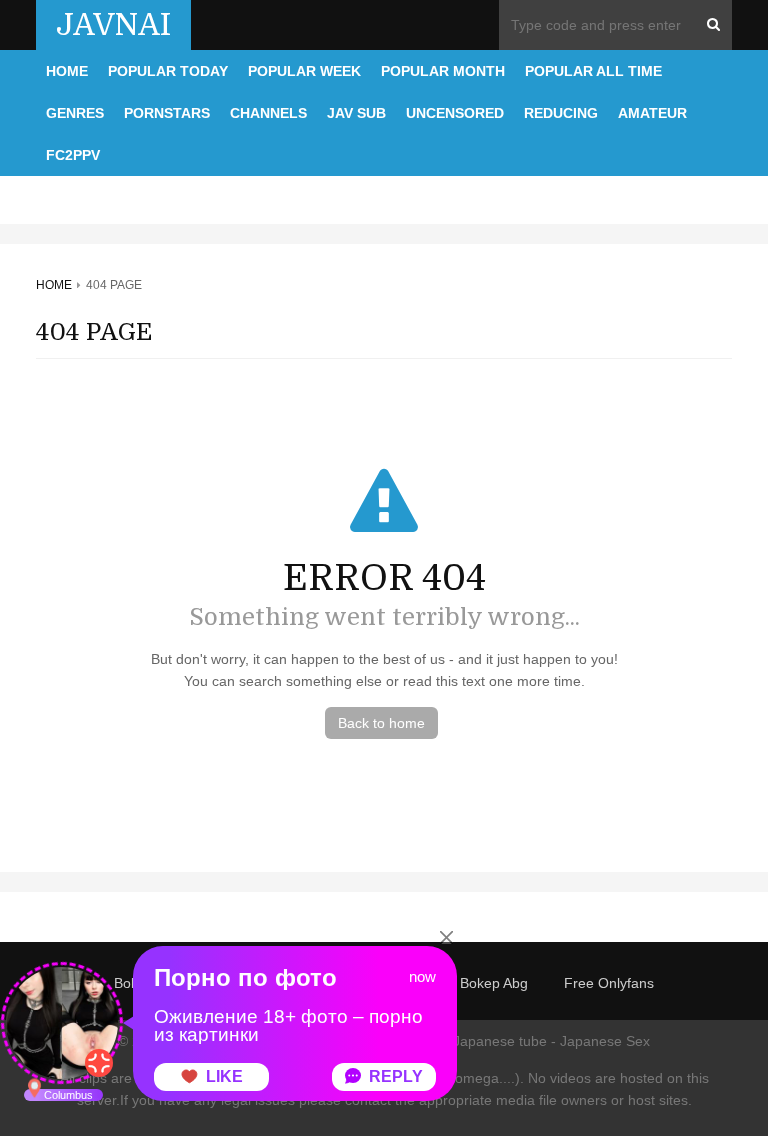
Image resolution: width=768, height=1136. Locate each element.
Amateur (652, 113)
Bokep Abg (494, 983)
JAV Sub (356, 113)
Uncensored (455, 113)
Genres (75, 113)
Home (67, 71)
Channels (268, 113)
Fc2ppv (73, 155)
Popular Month (443, 71)
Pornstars (167, 113)
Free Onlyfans (609, 983)
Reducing (561, 113)
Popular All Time (593, 71)
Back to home (381, 723)
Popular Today (168, 71)
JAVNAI (113, 25)
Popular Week (304, 71)
